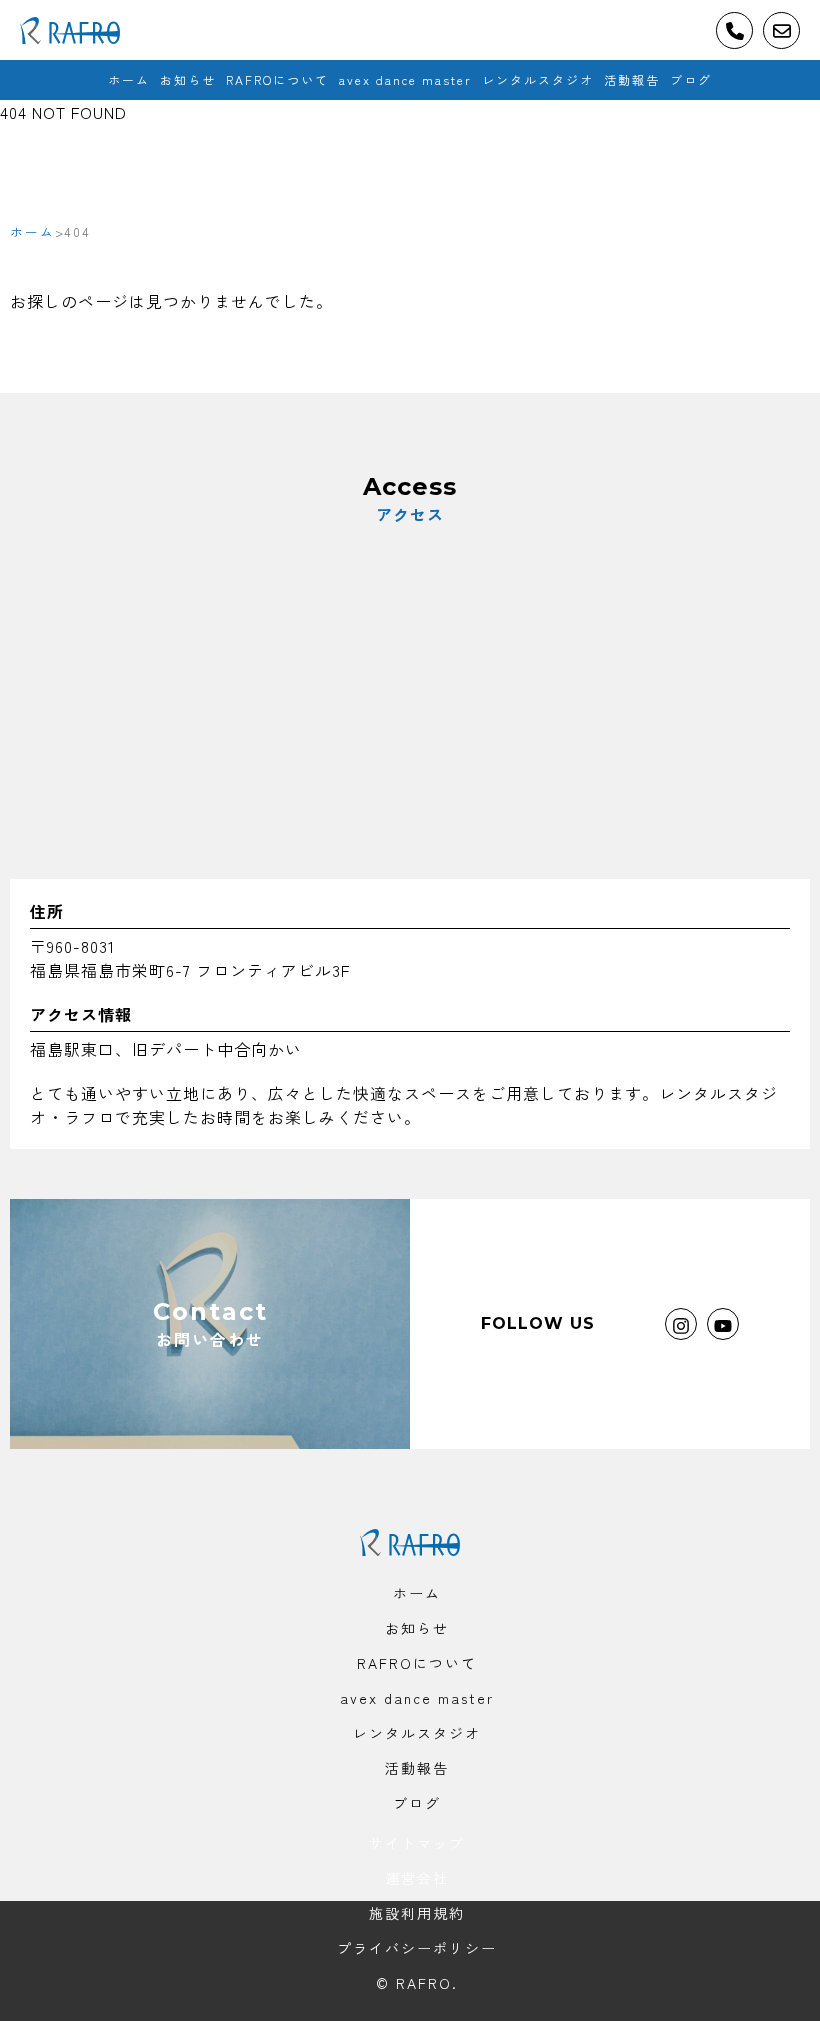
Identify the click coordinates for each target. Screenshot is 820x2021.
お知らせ (188, 79)
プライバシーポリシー (417, 1948)
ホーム (129, 79)
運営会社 (417, 1878)
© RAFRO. (417, 1983)
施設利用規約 (417, 1913)
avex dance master (405, 79)
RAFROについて (277, 79)
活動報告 (632, 79)
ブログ (691, 79)
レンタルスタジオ (538, 79)
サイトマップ (417, 1843)
